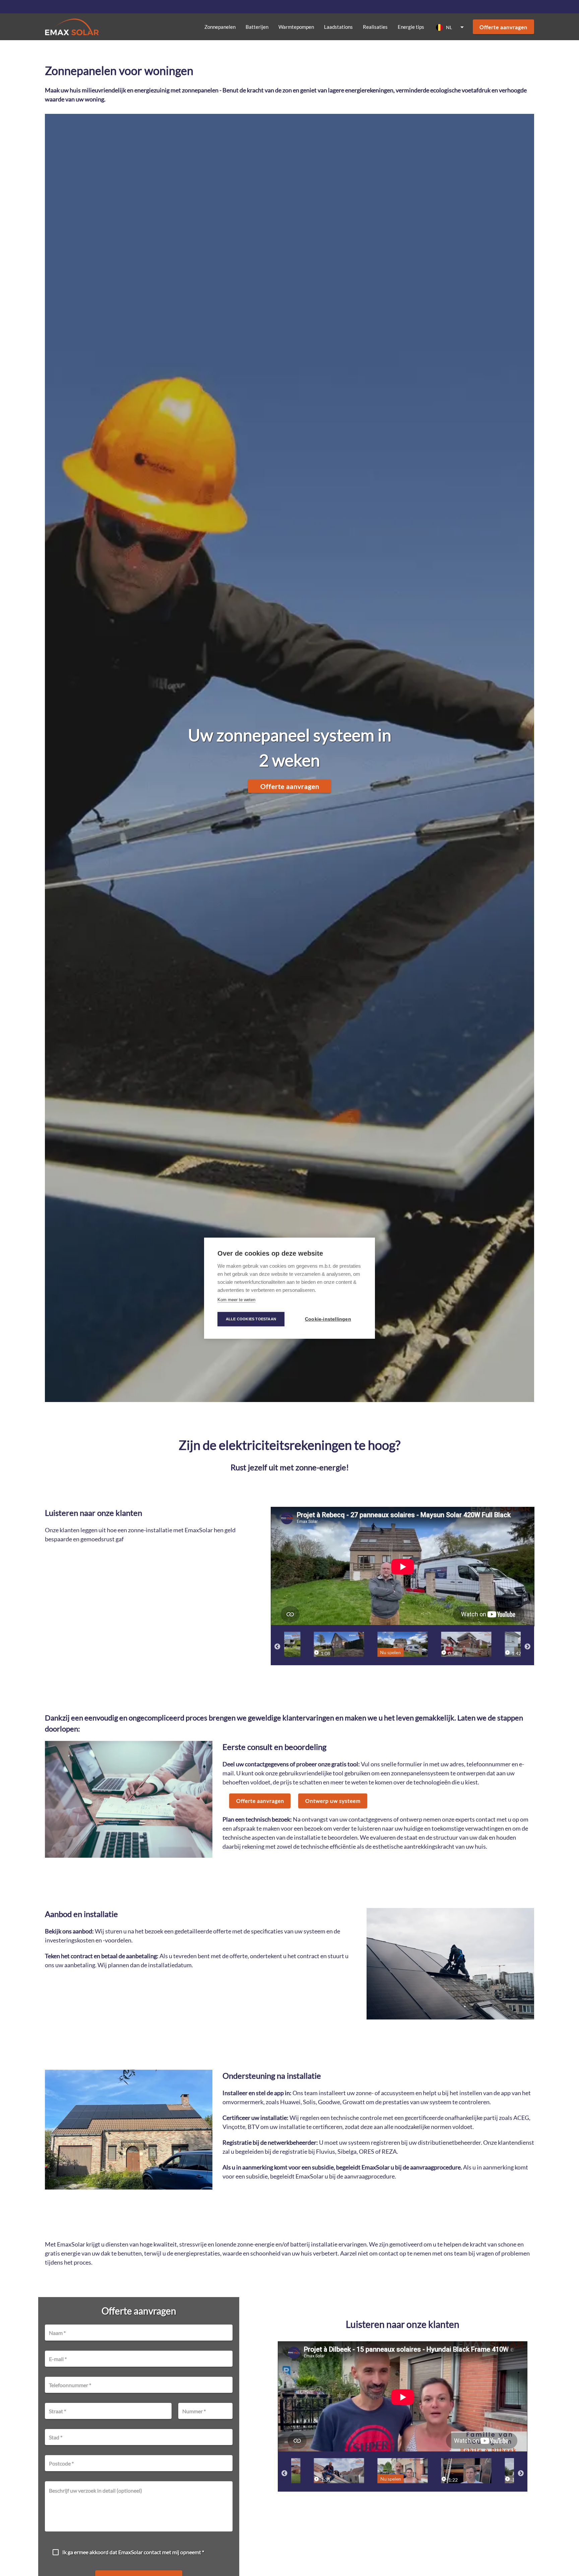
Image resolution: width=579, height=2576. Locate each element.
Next (527, 1647)
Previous (277, 1647)
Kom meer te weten (236, 1300)
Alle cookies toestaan (251, 1319)
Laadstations (338, 27)
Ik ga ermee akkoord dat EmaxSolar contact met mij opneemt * (133, 2552)
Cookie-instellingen (328, 1319)
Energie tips (411, 27)
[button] (451, 27)
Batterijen (257, 27)
